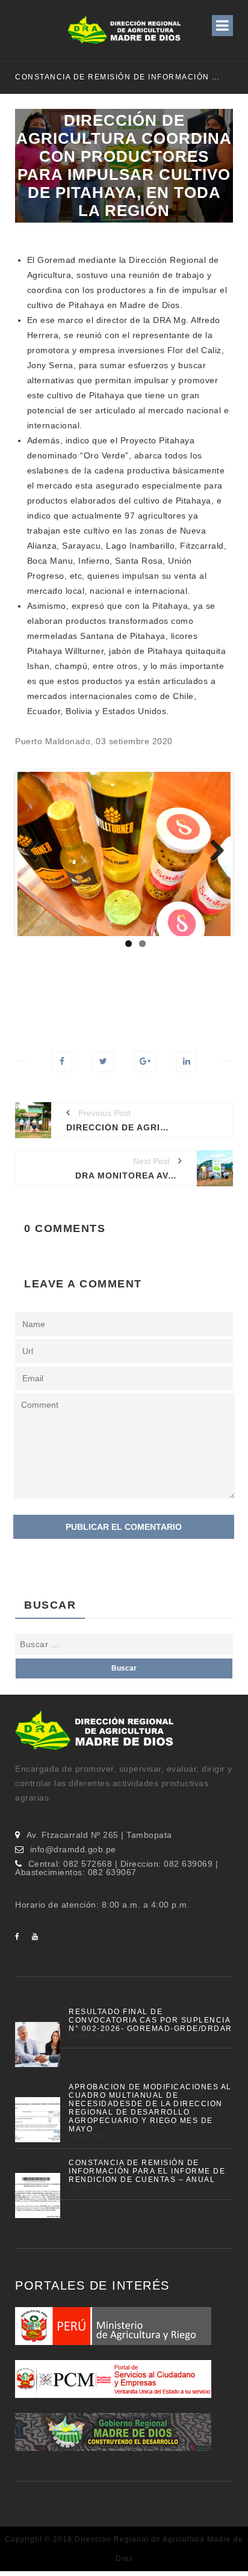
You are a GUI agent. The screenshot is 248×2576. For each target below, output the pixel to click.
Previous (36, 851)
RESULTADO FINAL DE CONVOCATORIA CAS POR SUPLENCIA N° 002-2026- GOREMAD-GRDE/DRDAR (150, 2020)
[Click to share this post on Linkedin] (186, 1062)
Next (212, 851)
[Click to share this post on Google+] (145, 1062)
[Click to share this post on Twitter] (103, 1062)
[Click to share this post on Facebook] (62, 1062)
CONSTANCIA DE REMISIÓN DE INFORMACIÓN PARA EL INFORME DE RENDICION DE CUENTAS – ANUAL (119, 77)
